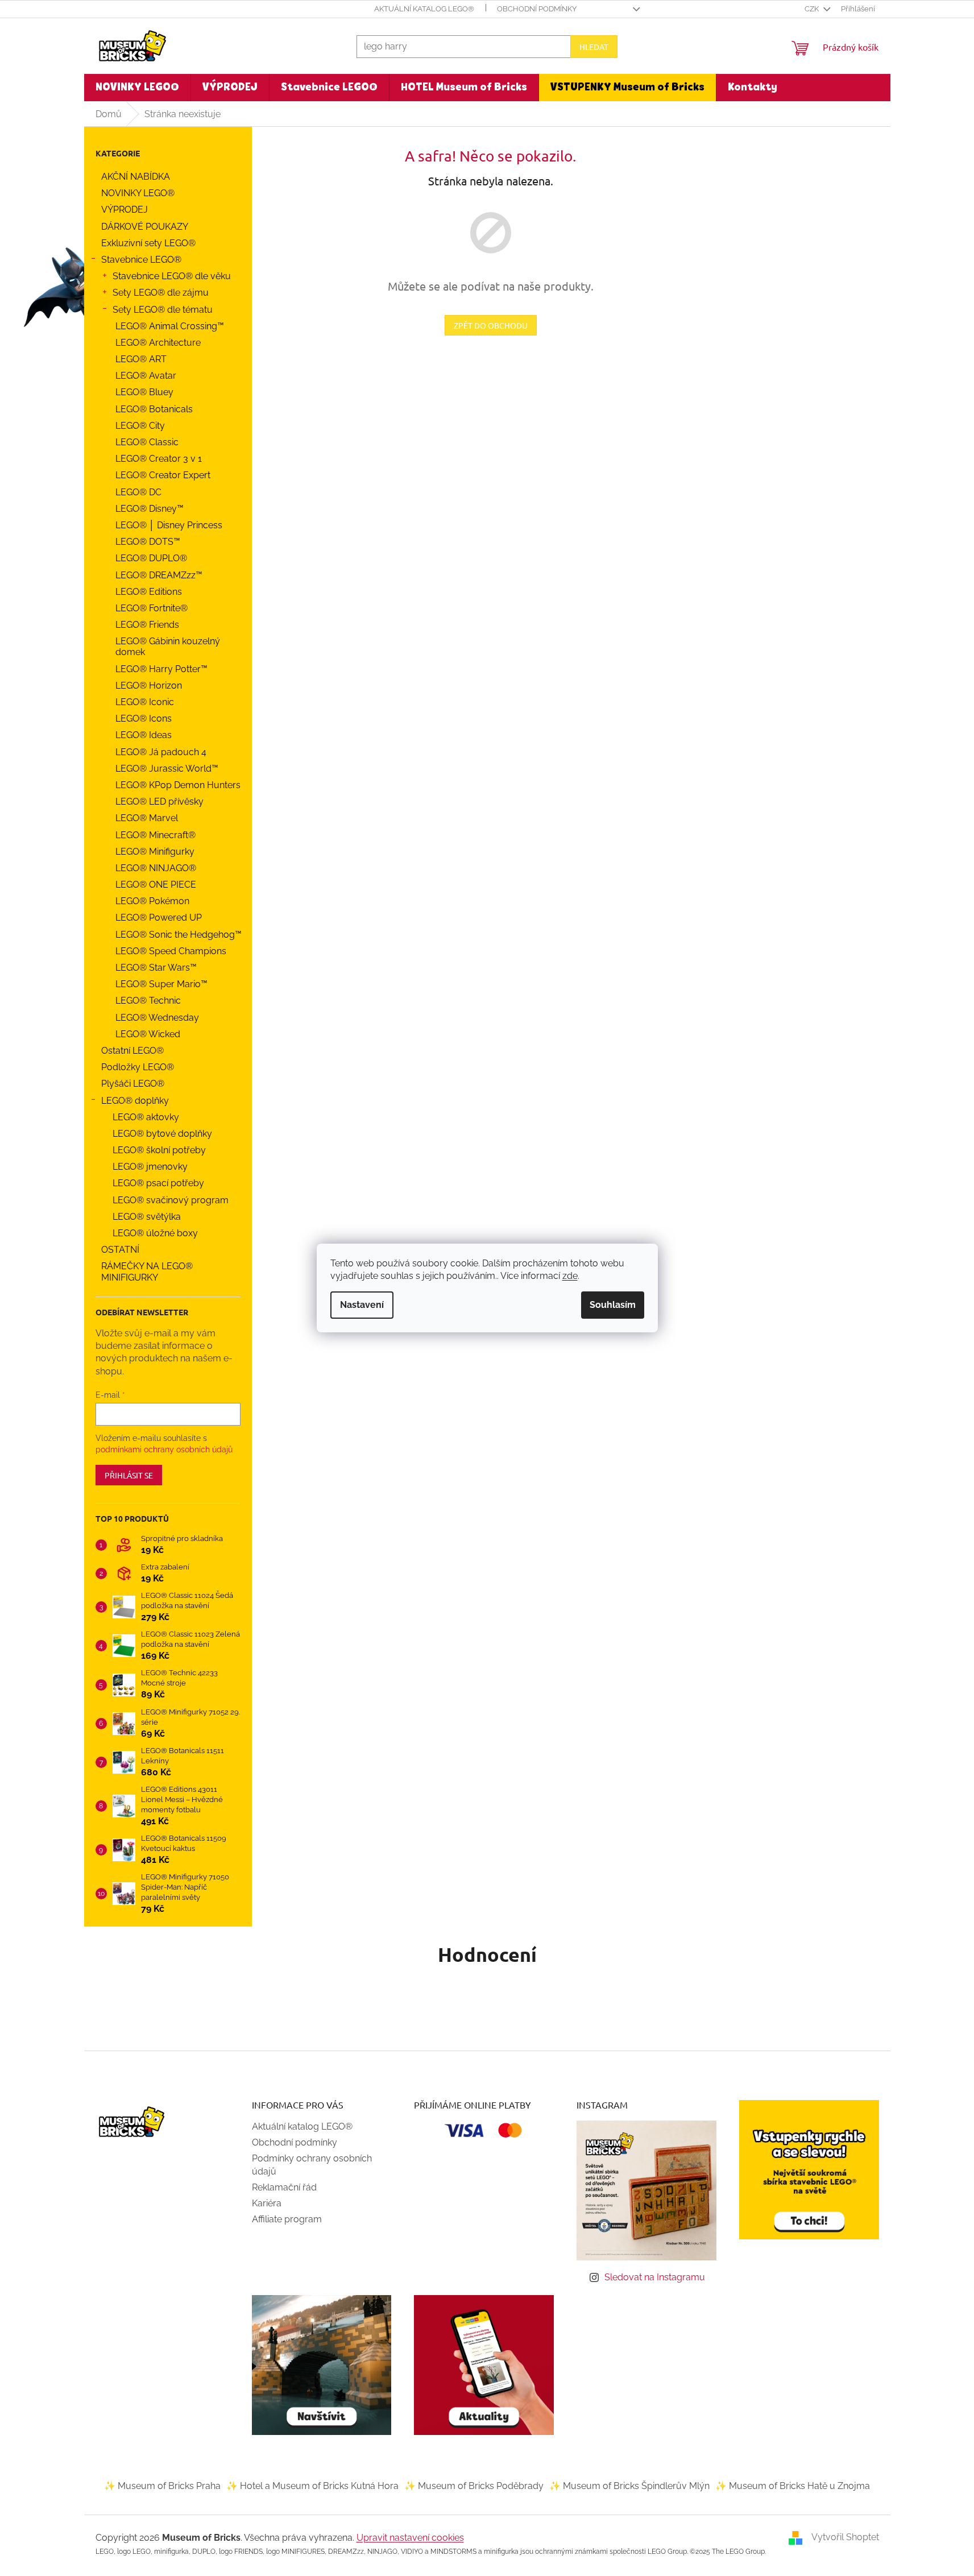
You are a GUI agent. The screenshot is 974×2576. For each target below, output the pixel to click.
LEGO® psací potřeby (158, 1183)
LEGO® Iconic (145, 702)
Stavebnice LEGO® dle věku (172, 276)
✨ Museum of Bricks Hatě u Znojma (793, 2486)
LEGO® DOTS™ (148, 542)
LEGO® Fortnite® (152, 608)
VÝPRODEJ (125, 210)
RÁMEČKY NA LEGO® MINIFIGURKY (147, 1272)
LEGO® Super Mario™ (161, 984)
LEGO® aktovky (146, 1117)
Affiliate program (287, 2219)
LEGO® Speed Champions (171, 951)
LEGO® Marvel (147, 818)
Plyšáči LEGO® (133, 1084)
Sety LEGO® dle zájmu (161, 293)
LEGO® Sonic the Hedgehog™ (179, 935)
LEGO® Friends (147, 625)
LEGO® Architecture (158, 343)
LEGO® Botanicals (154, 409)
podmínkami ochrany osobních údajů (164, 1449)
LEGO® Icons (144, 718)
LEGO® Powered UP (159, 918)
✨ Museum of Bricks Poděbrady (474, 2486)
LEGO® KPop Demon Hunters (178, 785)
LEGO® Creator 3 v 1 (159, 459)
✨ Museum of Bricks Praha (162, 2486)
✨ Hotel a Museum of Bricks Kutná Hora (312, 2486)
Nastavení (362, 1305)
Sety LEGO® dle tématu (163, 310)
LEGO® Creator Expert (163, 475)
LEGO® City (140, 426)
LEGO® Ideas (144, 735)
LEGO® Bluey (144, 392)
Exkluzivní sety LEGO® (148, 243)
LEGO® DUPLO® (151, 558)
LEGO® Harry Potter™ (161, 669)
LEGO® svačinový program (171, 1200)
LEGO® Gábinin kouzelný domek (168, 647)
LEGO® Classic (147, 442)
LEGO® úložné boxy (155, 1233)
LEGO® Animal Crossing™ (170, 326)
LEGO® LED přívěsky (159, 802)
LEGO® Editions (149, 592)
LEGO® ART (141, 359)
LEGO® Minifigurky (155, 852)
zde (570, 1276)
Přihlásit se (129, 1475)
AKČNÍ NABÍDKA (136, 177)
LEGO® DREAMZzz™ (159, 575)
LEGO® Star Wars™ (156, 968)
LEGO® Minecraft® (156, 835)
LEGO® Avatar (146, 376)
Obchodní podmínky (537, 9)
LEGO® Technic (148, 1001)
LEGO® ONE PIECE (156, 885)
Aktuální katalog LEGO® (424, 9)
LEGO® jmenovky (150, 1167)
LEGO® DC (138, 492)
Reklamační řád (284, 2187)
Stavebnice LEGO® (141, 260)
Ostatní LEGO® (132, 1051)
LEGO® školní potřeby (159, 1150)
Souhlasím (613, 1305)
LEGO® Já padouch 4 (161, 752)
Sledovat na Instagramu (655, 2277)
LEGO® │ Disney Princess (169, 525)
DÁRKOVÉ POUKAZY (145, 227)
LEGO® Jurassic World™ (167, 769)
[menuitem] (137, 88)
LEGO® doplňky (135, 1101)
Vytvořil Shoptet (845, 2538)
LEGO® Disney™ (150, 509)
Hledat (594, 47)
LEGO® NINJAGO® (156, 868)
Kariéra (267, 2203)
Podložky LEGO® (138, 1067)
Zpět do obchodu (491, 325)
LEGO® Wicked (148, 1034)
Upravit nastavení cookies (410, 2538)
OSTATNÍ (120, 1250)
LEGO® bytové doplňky (162, 1134)
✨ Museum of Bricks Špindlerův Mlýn (629, 2486)
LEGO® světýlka (147, 1217)
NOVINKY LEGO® (138, 193)
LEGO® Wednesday (157, 1018)
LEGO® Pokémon (152, 901)
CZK (813, 9)
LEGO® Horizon (149, 686)
